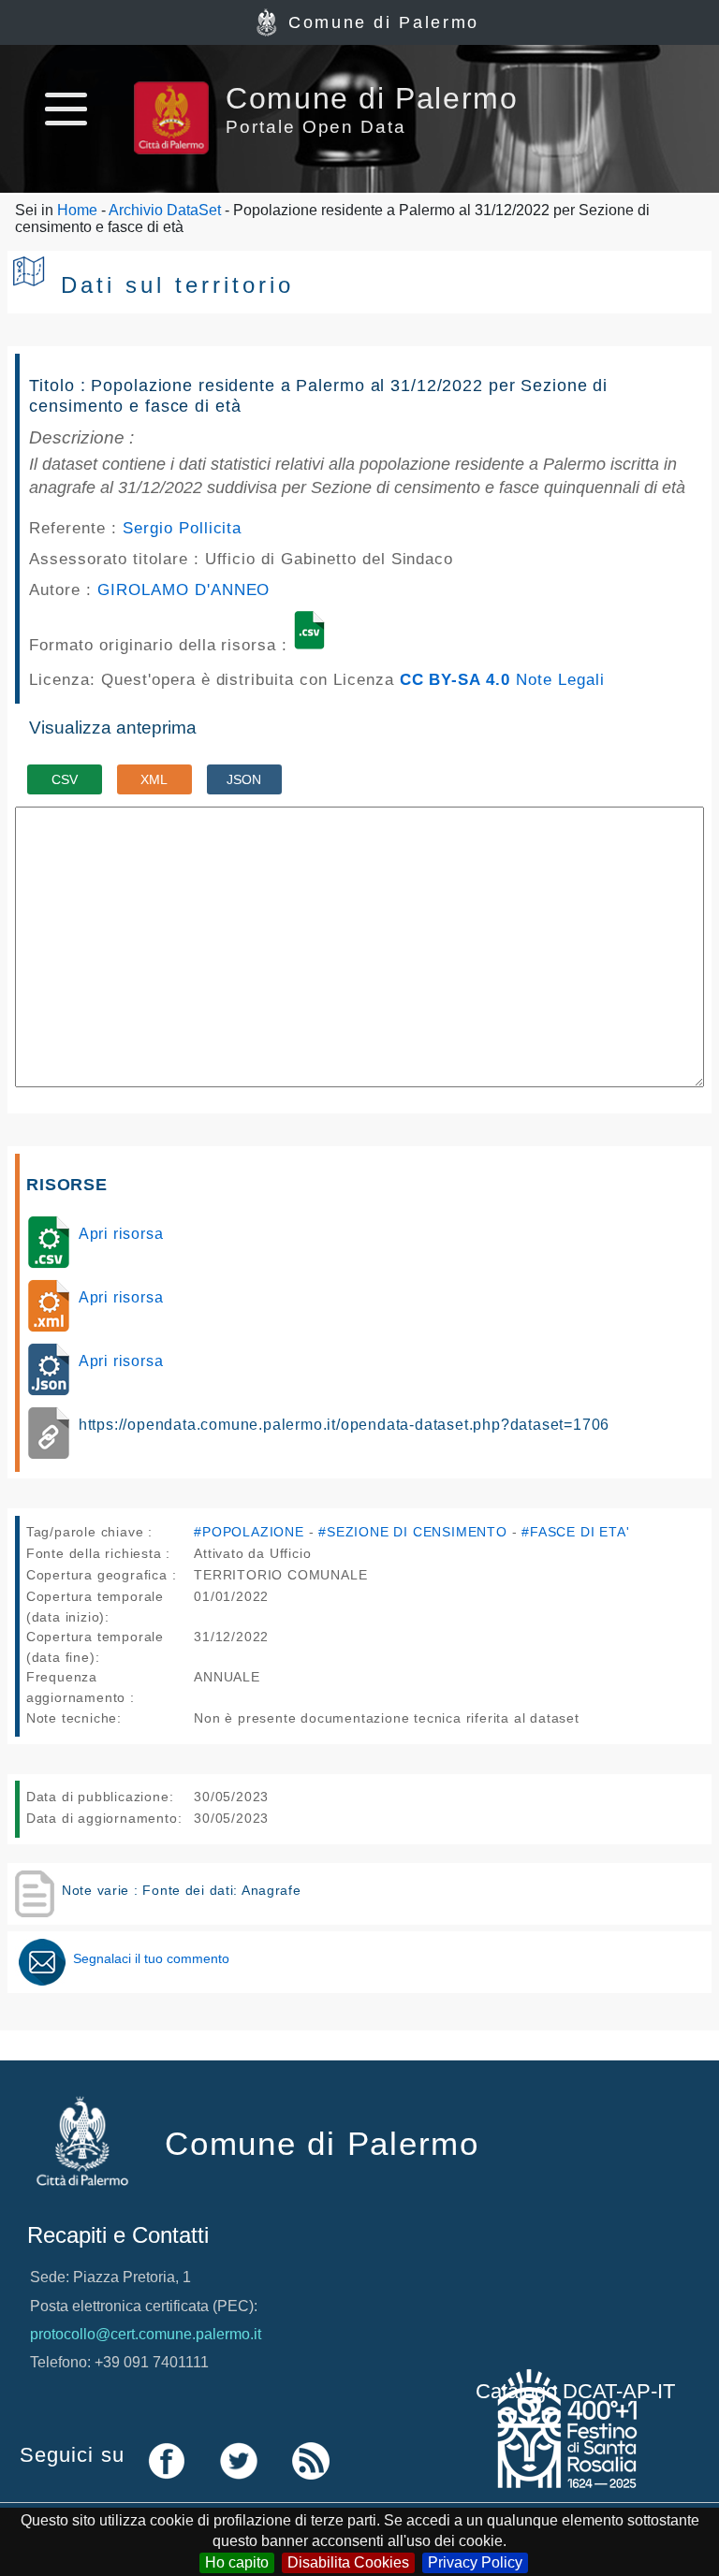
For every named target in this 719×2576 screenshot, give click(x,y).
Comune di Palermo (384, 22)
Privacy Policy (475, 2562)
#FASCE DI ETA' (575, 1532)
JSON (244, 779)
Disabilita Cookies (348, 2562)
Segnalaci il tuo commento (151, 1958)
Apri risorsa (121, 1234)
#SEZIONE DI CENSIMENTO (413, 1532)
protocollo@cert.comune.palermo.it (146, 2334)
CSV (65, 779)
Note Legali (560, 679)
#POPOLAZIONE (249, 1532)
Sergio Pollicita (182, 528)
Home (77, 210)
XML (154, 779)
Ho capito (237, 2562)
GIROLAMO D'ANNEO (183, 589)
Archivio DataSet (165, 210)
